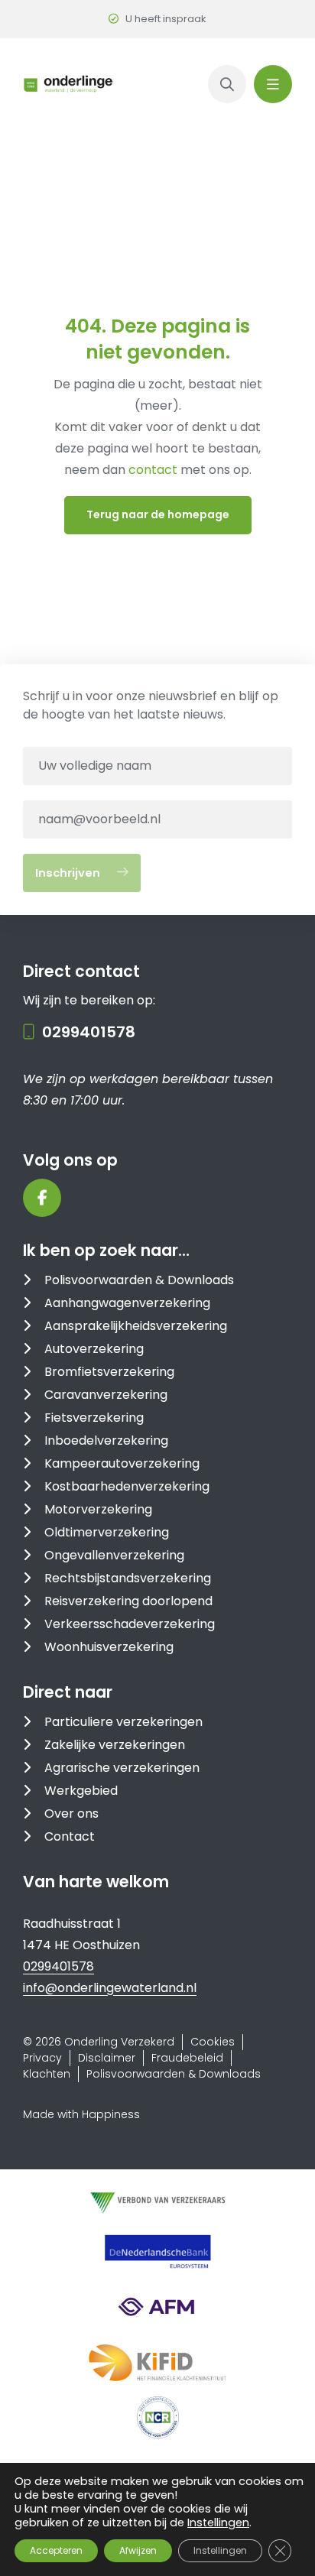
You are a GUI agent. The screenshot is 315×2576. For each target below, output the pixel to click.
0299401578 (89, 1032)
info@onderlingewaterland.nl (110, 1988)
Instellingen (218, 2522)
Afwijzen (138, 2550)
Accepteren (56, 2550)
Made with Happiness (81, 2114)
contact (154, 470)
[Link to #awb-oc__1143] (273, 84)
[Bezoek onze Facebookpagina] (42, 1198)
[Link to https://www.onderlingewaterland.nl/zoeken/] (227, 84)
